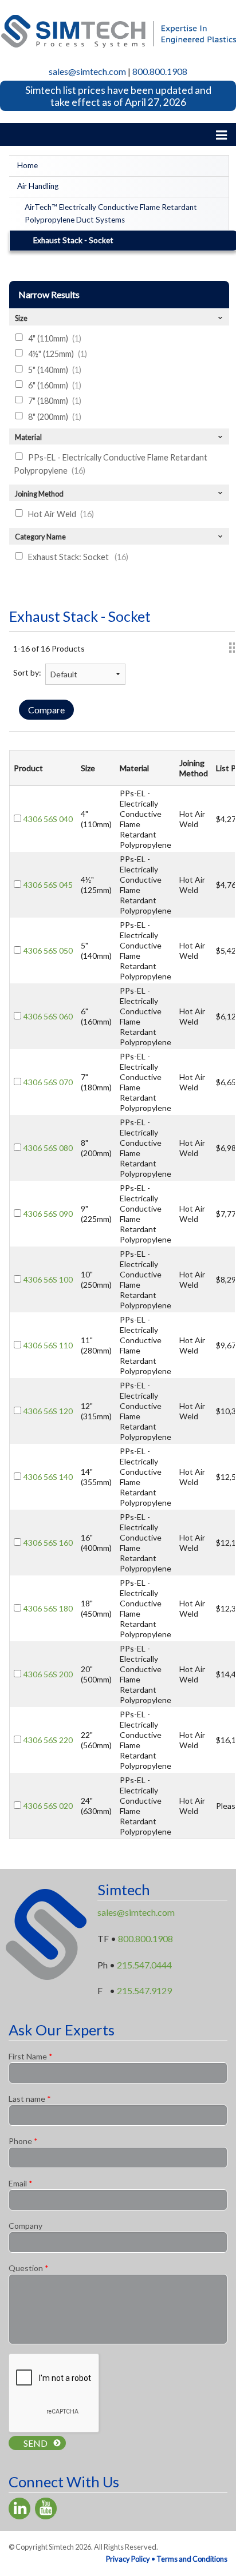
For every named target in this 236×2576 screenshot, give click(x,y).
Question (29, 2268)
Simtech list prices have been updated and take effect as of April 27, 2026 (118, 96)
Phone (23, 2141)
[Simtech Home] (118, 30)
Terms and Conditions (192, 2559)
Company (25, 2226)
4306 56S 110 (48, 1345)
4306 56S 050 (48, 950)
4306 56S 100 (48, 1279)
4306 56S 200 (48, 1674)
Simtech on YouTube (46, 2508)
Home (27, 165)
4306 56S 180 (48, 1608)
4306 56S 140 (48, 1477)
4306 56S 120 (48, 1411)
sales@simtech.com (87, 71)
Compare (46, 710)
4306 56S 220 (48, 1740)
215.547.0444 (144, 1965)
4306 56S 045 (48, 885)
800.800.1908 (160, 71)
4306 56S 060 (48, 1016)
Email (21, 2183)
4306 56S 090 (48, 1214)
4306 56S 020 (48, 1806)
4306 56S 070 (48, 1082)
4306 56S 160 (48, 1543)
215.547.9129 (144, 1990)
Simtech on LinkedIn (19, 2508)
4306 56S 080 (48, 1148)
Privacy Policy (128, 2559)
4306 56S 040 (48, 819)
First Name (31, 2056)
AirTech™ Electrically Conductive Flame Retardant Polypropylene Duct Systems (111, 213)
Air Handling (38, 186)
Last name (30, 2099)
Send (36, 2443)
